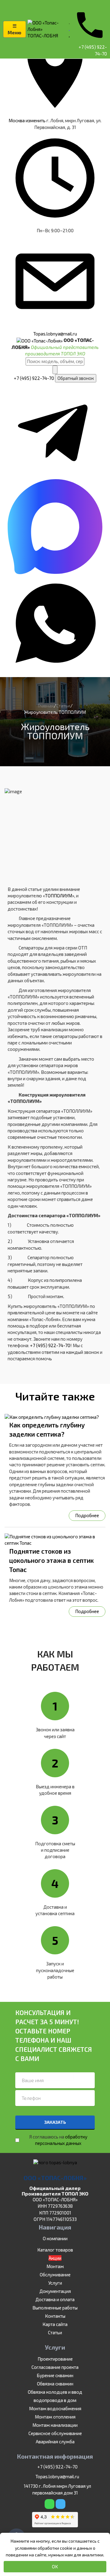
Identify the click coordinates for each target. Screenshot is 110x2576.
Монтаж (55, 2266)
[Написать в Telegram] (55, 475)
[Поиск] (105, 5)
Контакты (55, 2316)
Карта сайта (55, 2324)
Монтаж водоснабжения (55, 2408)
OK (55, 2567)
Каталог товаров (55, 2250)
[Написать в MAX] (55, 572)
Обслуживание (55, 2275)
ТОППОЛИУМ (59, 896)
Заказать (55, 2122)
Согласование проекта (55, 2367)
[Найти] (55, 370)
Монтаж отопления (55, 2417)
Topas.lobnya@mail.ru (57, 2476)
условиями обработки (37, 2548)
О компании (55, 2238)
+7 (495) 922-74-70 (34, 378)
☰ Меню (15, 29)
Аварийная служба (55, 2442)
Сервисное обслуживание (55, 2433)
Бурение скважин (55, 2375)
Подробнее (87, 1515)
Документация (55, 2291)
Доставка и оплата (55, 2299)
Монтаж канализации (55, 2425)
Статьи (55, 2332)
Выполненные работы (55, 2308)
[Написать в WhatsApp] (55, 669)
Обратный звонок (76, 378)
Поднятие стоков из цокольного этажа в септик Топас (51, 1560)
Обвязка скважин (55, 2384)
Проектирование (55, 2359)
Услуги (55, 2283)
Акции (55, 2258)
